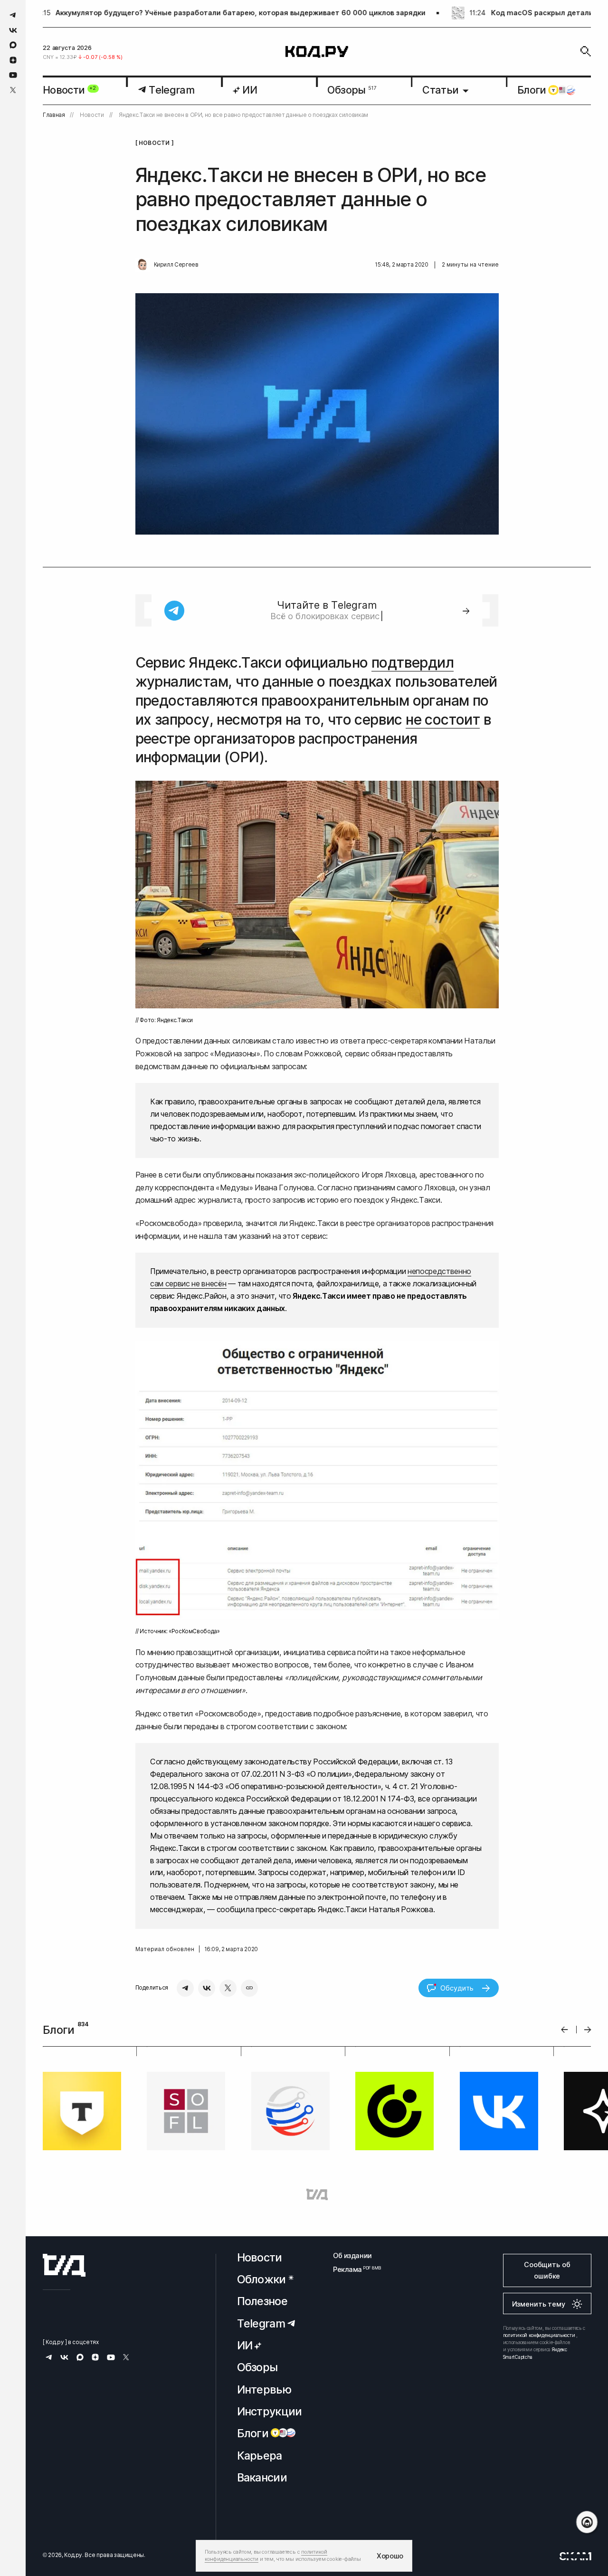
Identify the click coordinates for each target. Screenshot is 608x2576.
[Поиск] (586, 51)
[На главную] (317, 52)
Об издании (352, 2255)
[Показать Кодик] (587, 2522)
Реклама (352, 2269)
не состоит (443, 719)
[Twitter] (228, 1988)
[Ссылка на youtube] (13, 75)
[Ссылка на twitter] (13, 90)
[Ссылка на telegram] (13, 15)
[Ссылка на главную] (64, 2265)
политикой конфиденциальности (539, 2335)
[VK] (207, 1988)
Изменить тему (539, 2304)
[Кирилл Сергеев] (142, 265)
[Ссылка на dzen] (13, 60)
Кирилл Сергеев (176, 265)
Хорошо (390, 2556)
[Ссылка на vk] (13, 30)
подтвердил (413, 662)
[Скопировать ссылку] (249, 1988)
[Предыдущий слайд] (565, 2030)
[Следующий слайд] (588, 2030)
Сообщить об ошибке (547, 2270)
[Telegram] (185, 1988)
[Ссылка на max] (13, 45)
